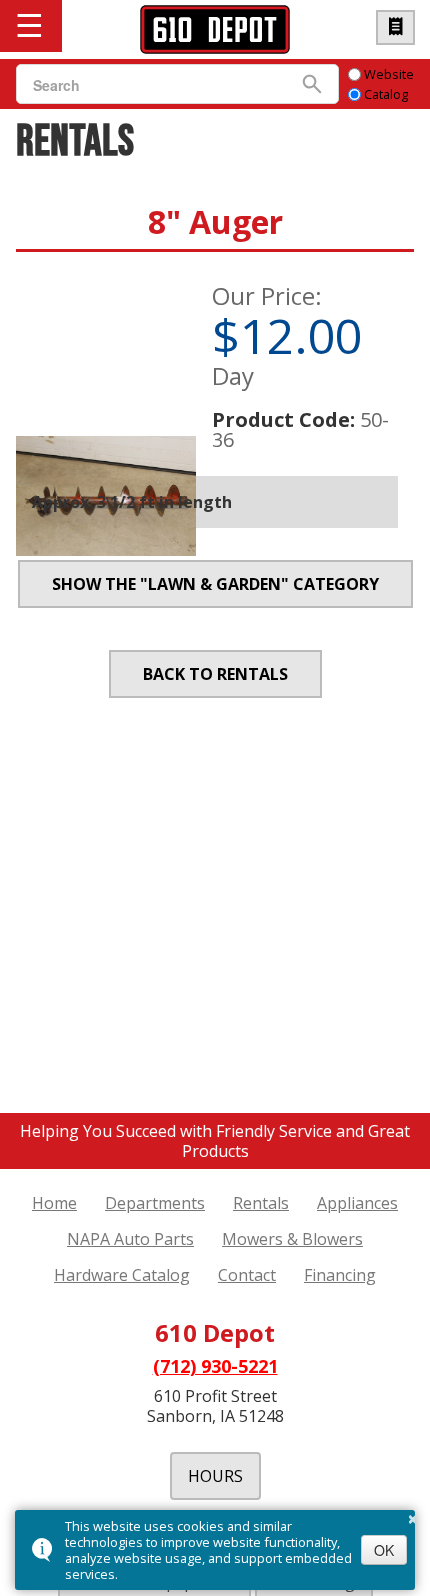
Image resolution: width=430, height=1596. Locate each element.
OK (384, 1550)
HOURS (215, 1476)
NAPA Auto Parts (130, 1239)
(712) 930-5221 (215, 1366)
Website (389, 74)
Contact (247, 1275)
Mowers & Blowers (292, 1239)
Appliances (357, 1203)
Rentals (261, 1203)
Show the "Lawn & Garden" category (215, 584)
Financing (340, 1275)
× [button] (413, 1516)
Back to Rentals (215, 674)
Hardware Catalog (395, 27)
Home (54, 1203)
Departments (155, 1203)
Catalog (386, 94)
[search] (151, 85)
